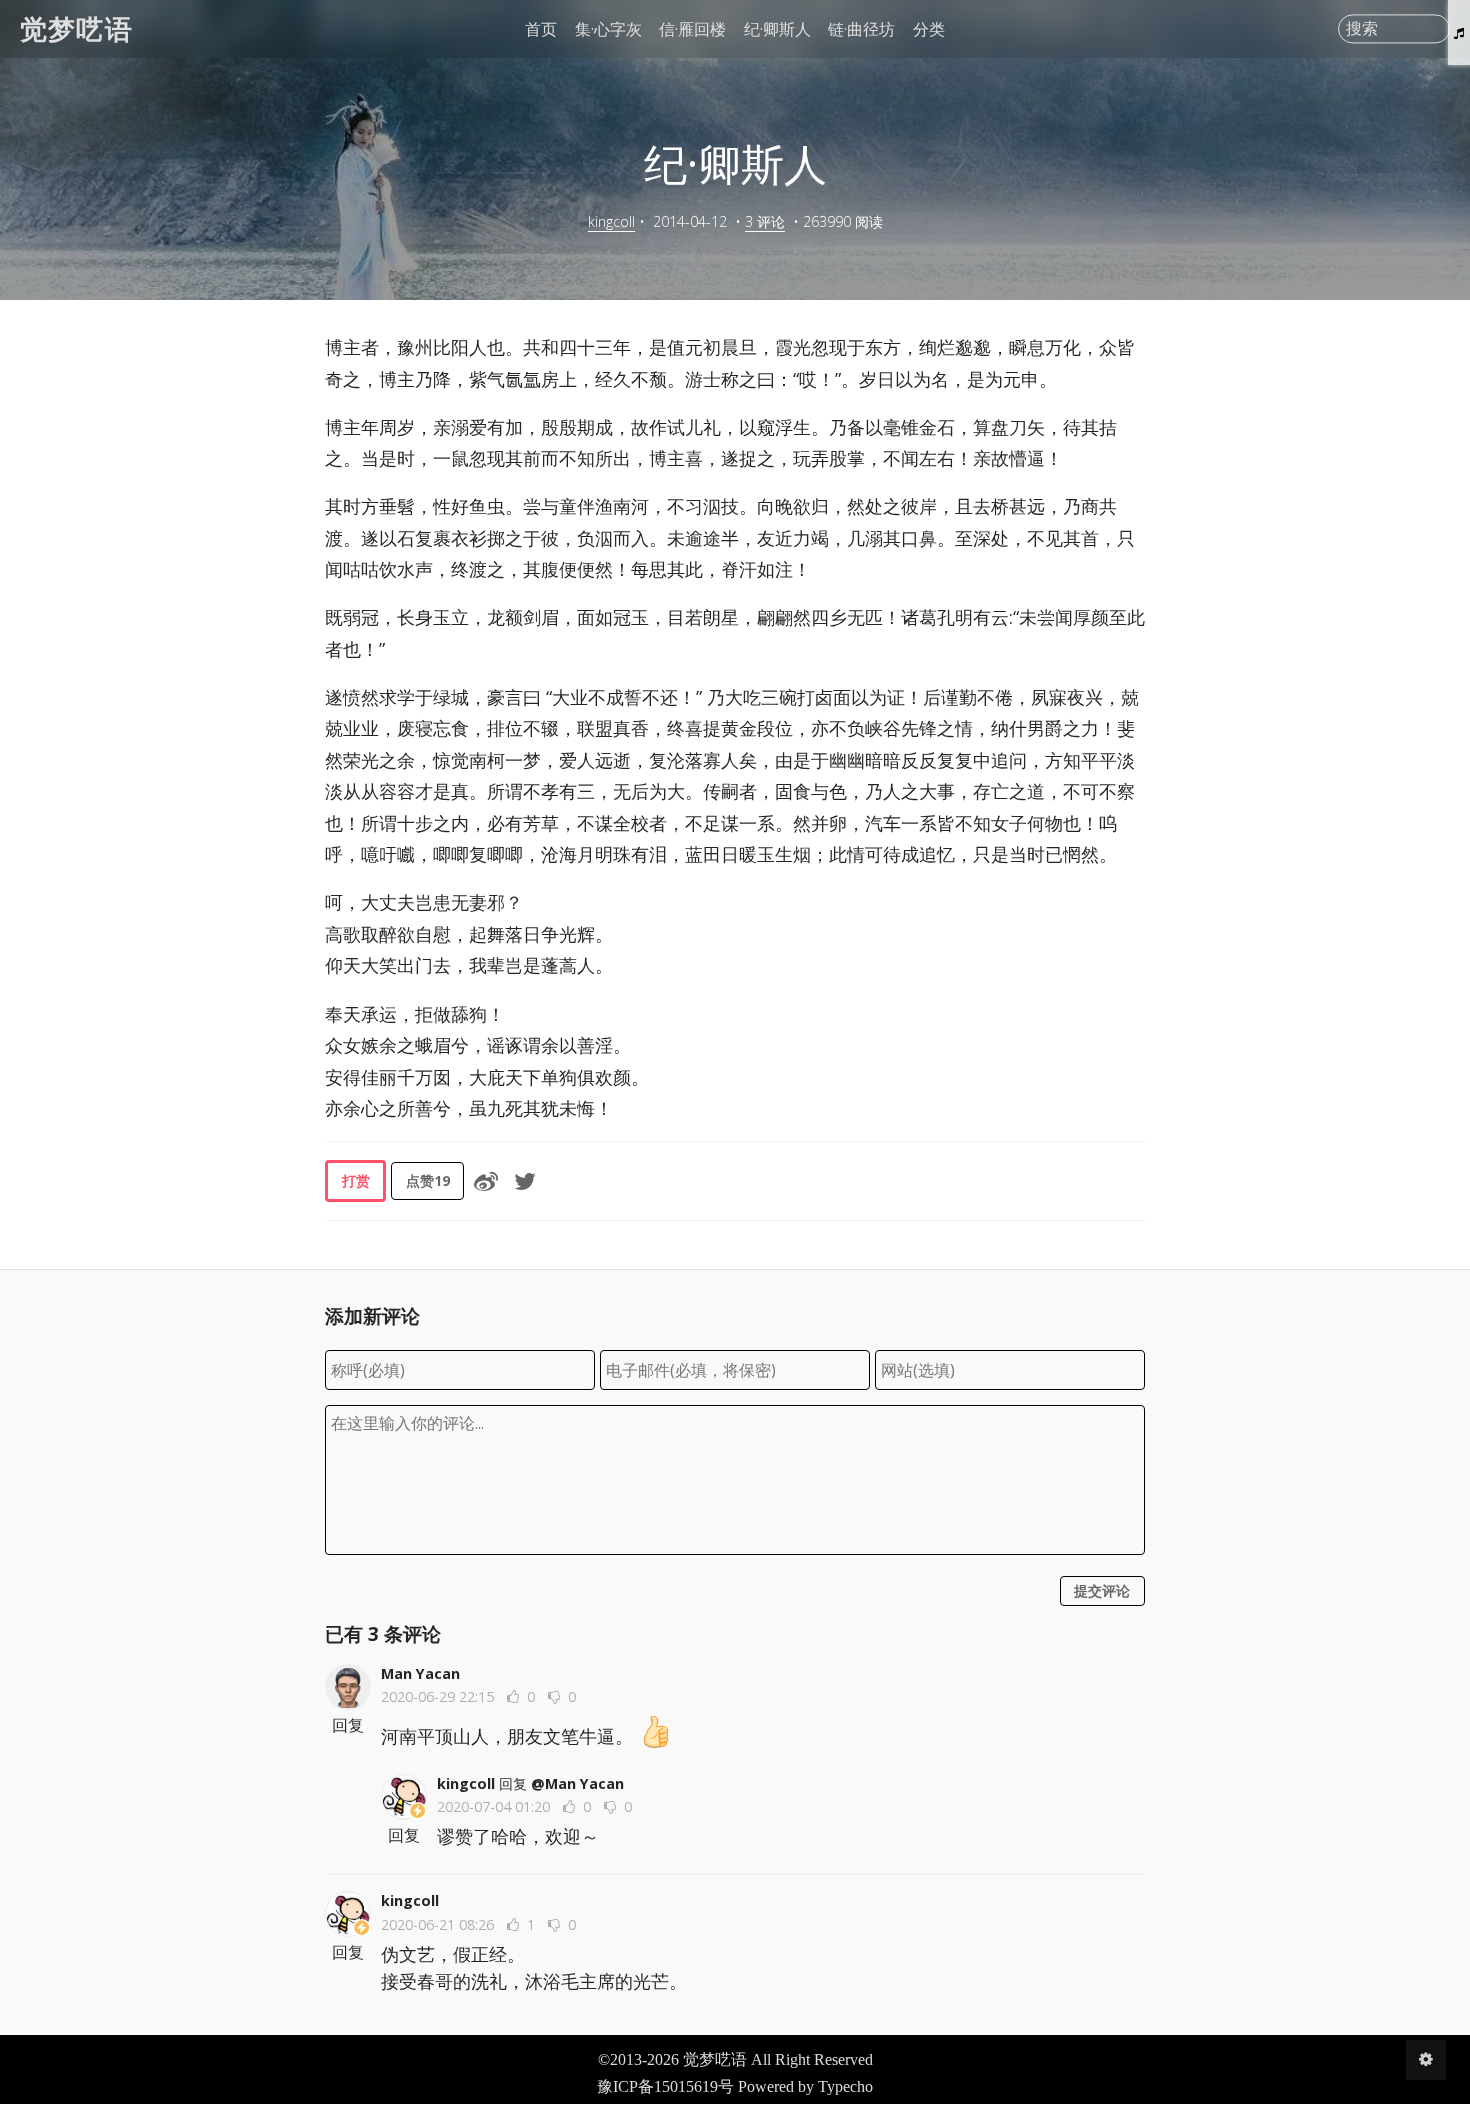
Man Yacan (420, 1673)
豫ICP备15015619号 (665, 2086)
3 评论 (765, 221)
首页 (541, 29)
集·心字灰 (608, 29)
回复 (348, 1725)
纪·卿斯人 (777, 29)
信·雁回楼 (692, 29)
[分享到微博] (486, 1181)
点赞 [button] (428, 1180)
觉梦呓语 (76, 28)
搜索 (1362, 29)
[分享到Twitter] (525, 1181)
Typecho (845, 2086)
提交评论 (1102, 1590)
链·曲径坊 (861, 29)
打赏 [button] (356, 1180)
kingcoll (611, 221)
